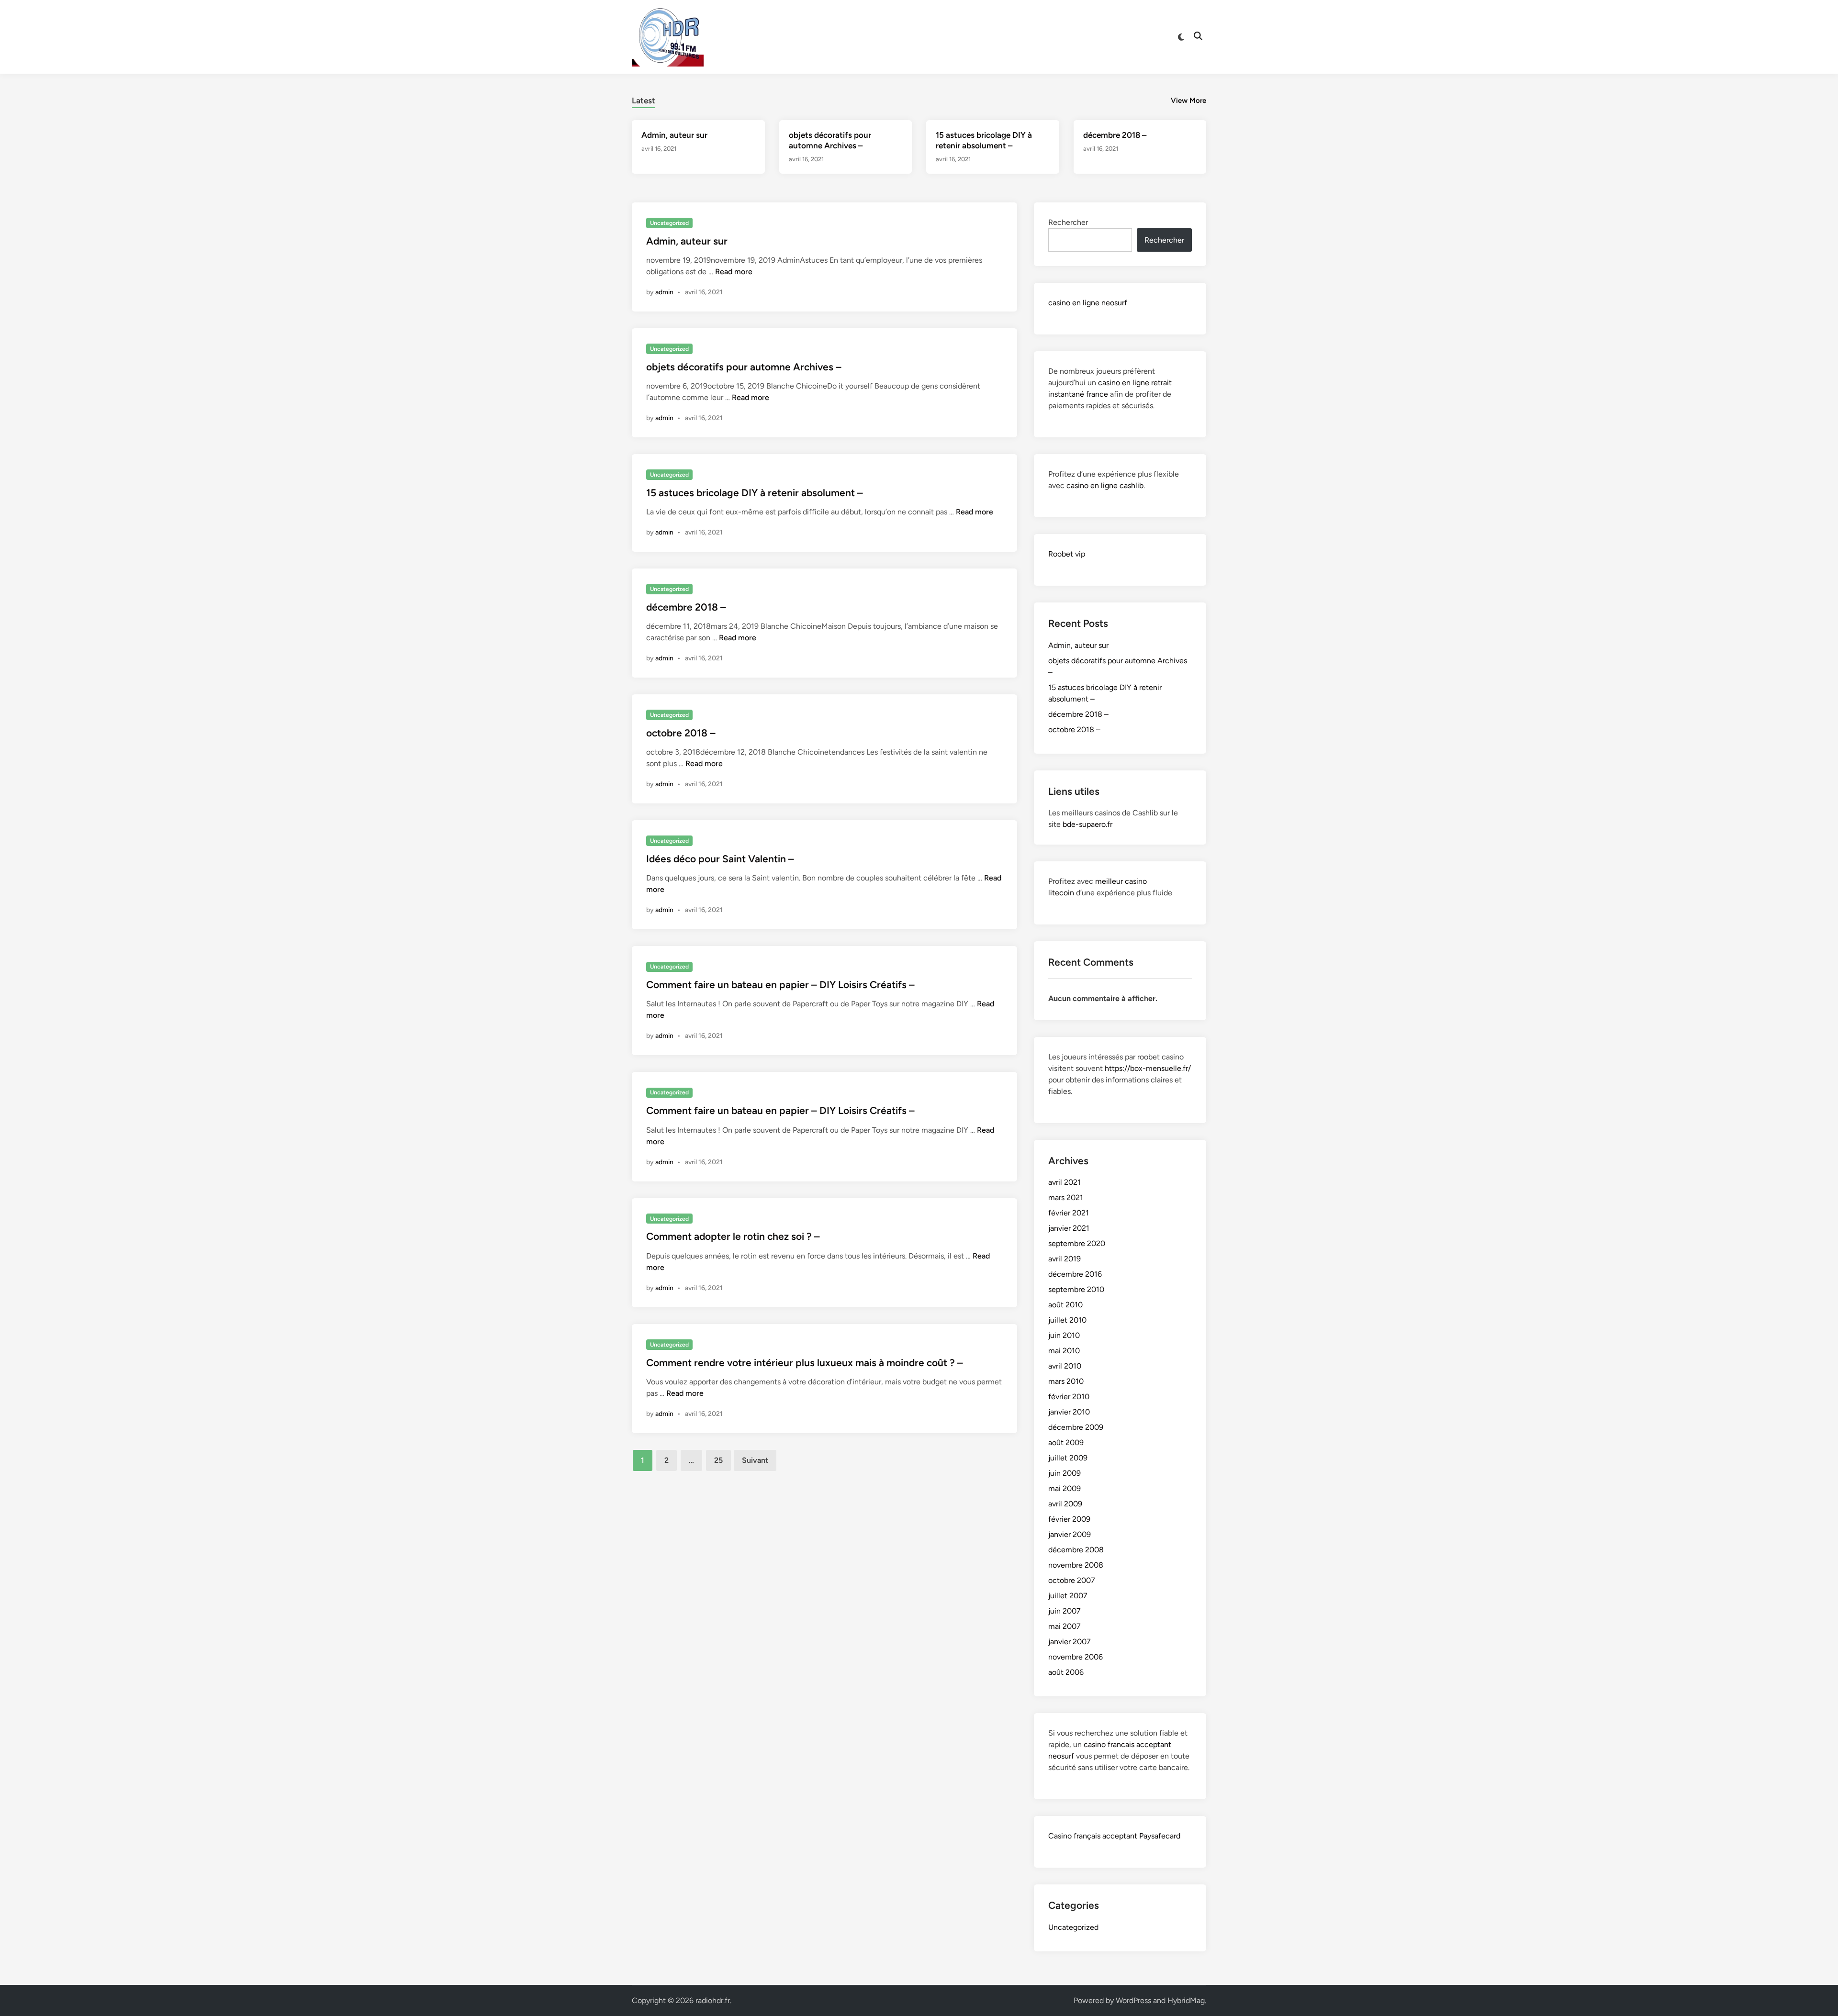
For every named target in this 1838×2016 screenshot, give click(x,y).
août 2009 (1066, 1442)
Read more (734, 272)
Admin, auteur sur (674, 135)
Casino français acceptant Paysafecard (1114, 1836)
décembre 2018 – (1115, 135)
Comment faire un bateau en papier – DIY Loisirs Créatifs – (780, 985)
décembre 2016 (1075, 1274)
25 (718, 1460)
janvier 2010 (1069, 1412)
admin (664, 292)
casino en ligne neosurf (1088, 303)
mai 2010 (1064, 1351)
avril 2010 (1065, 1366)
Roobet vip (1067, 554)
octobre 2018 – (681, 733)
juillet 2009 (1068, 1458)
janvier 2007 (1070, 1642)
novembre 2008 (1076, 1565)
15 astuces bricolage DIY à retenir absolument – (755, 493)
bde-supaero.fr (1087, 824)
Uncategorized (669, 223)
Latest (644, 100)
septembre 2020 (1077, 1243)
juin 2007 (1065, 1611)
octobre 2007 (1072, 1580)
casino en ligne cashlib (1105, 485)
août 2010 (1065, 1305)
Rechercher (1068, 222)
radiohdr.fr (713, 2000)
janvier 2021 (1069, 1228)
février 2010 (1069, 1397)
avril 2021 (1065, 1182)
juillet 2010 (1067, 1320)
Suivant (755, 1460)
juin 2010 (1064, 1335)
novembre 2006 (1076, 1657)
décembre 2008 (1076, 1550)
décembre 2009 (1076, 1427)
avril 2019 (1065, 1259)
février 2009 (1069, 1519)
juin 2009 (1065, 1473)
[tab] (644, 99)
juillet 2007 (1068, 1596)
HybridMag (1186, 2000)
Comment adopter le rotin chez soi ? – (733, 1236)
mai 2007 (1065, 1626)
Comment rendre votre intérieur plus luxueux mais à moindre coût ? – (805, 1363)
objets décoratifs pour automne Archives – (744, 367)
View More (1188, 100)
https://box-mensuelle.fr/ (1148, 1068)
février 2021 (1069, 1213)
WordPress (1133, 2000)
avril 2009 (1065, 1504)
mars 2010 (1066, 1381)
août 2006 (1066, 1672)
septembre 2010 (1076, 1289)
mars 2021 (1066, 1197)
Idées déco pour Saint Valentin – (720, 859)
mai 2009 (1065, 1488)
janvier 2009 (1070, 1534)
